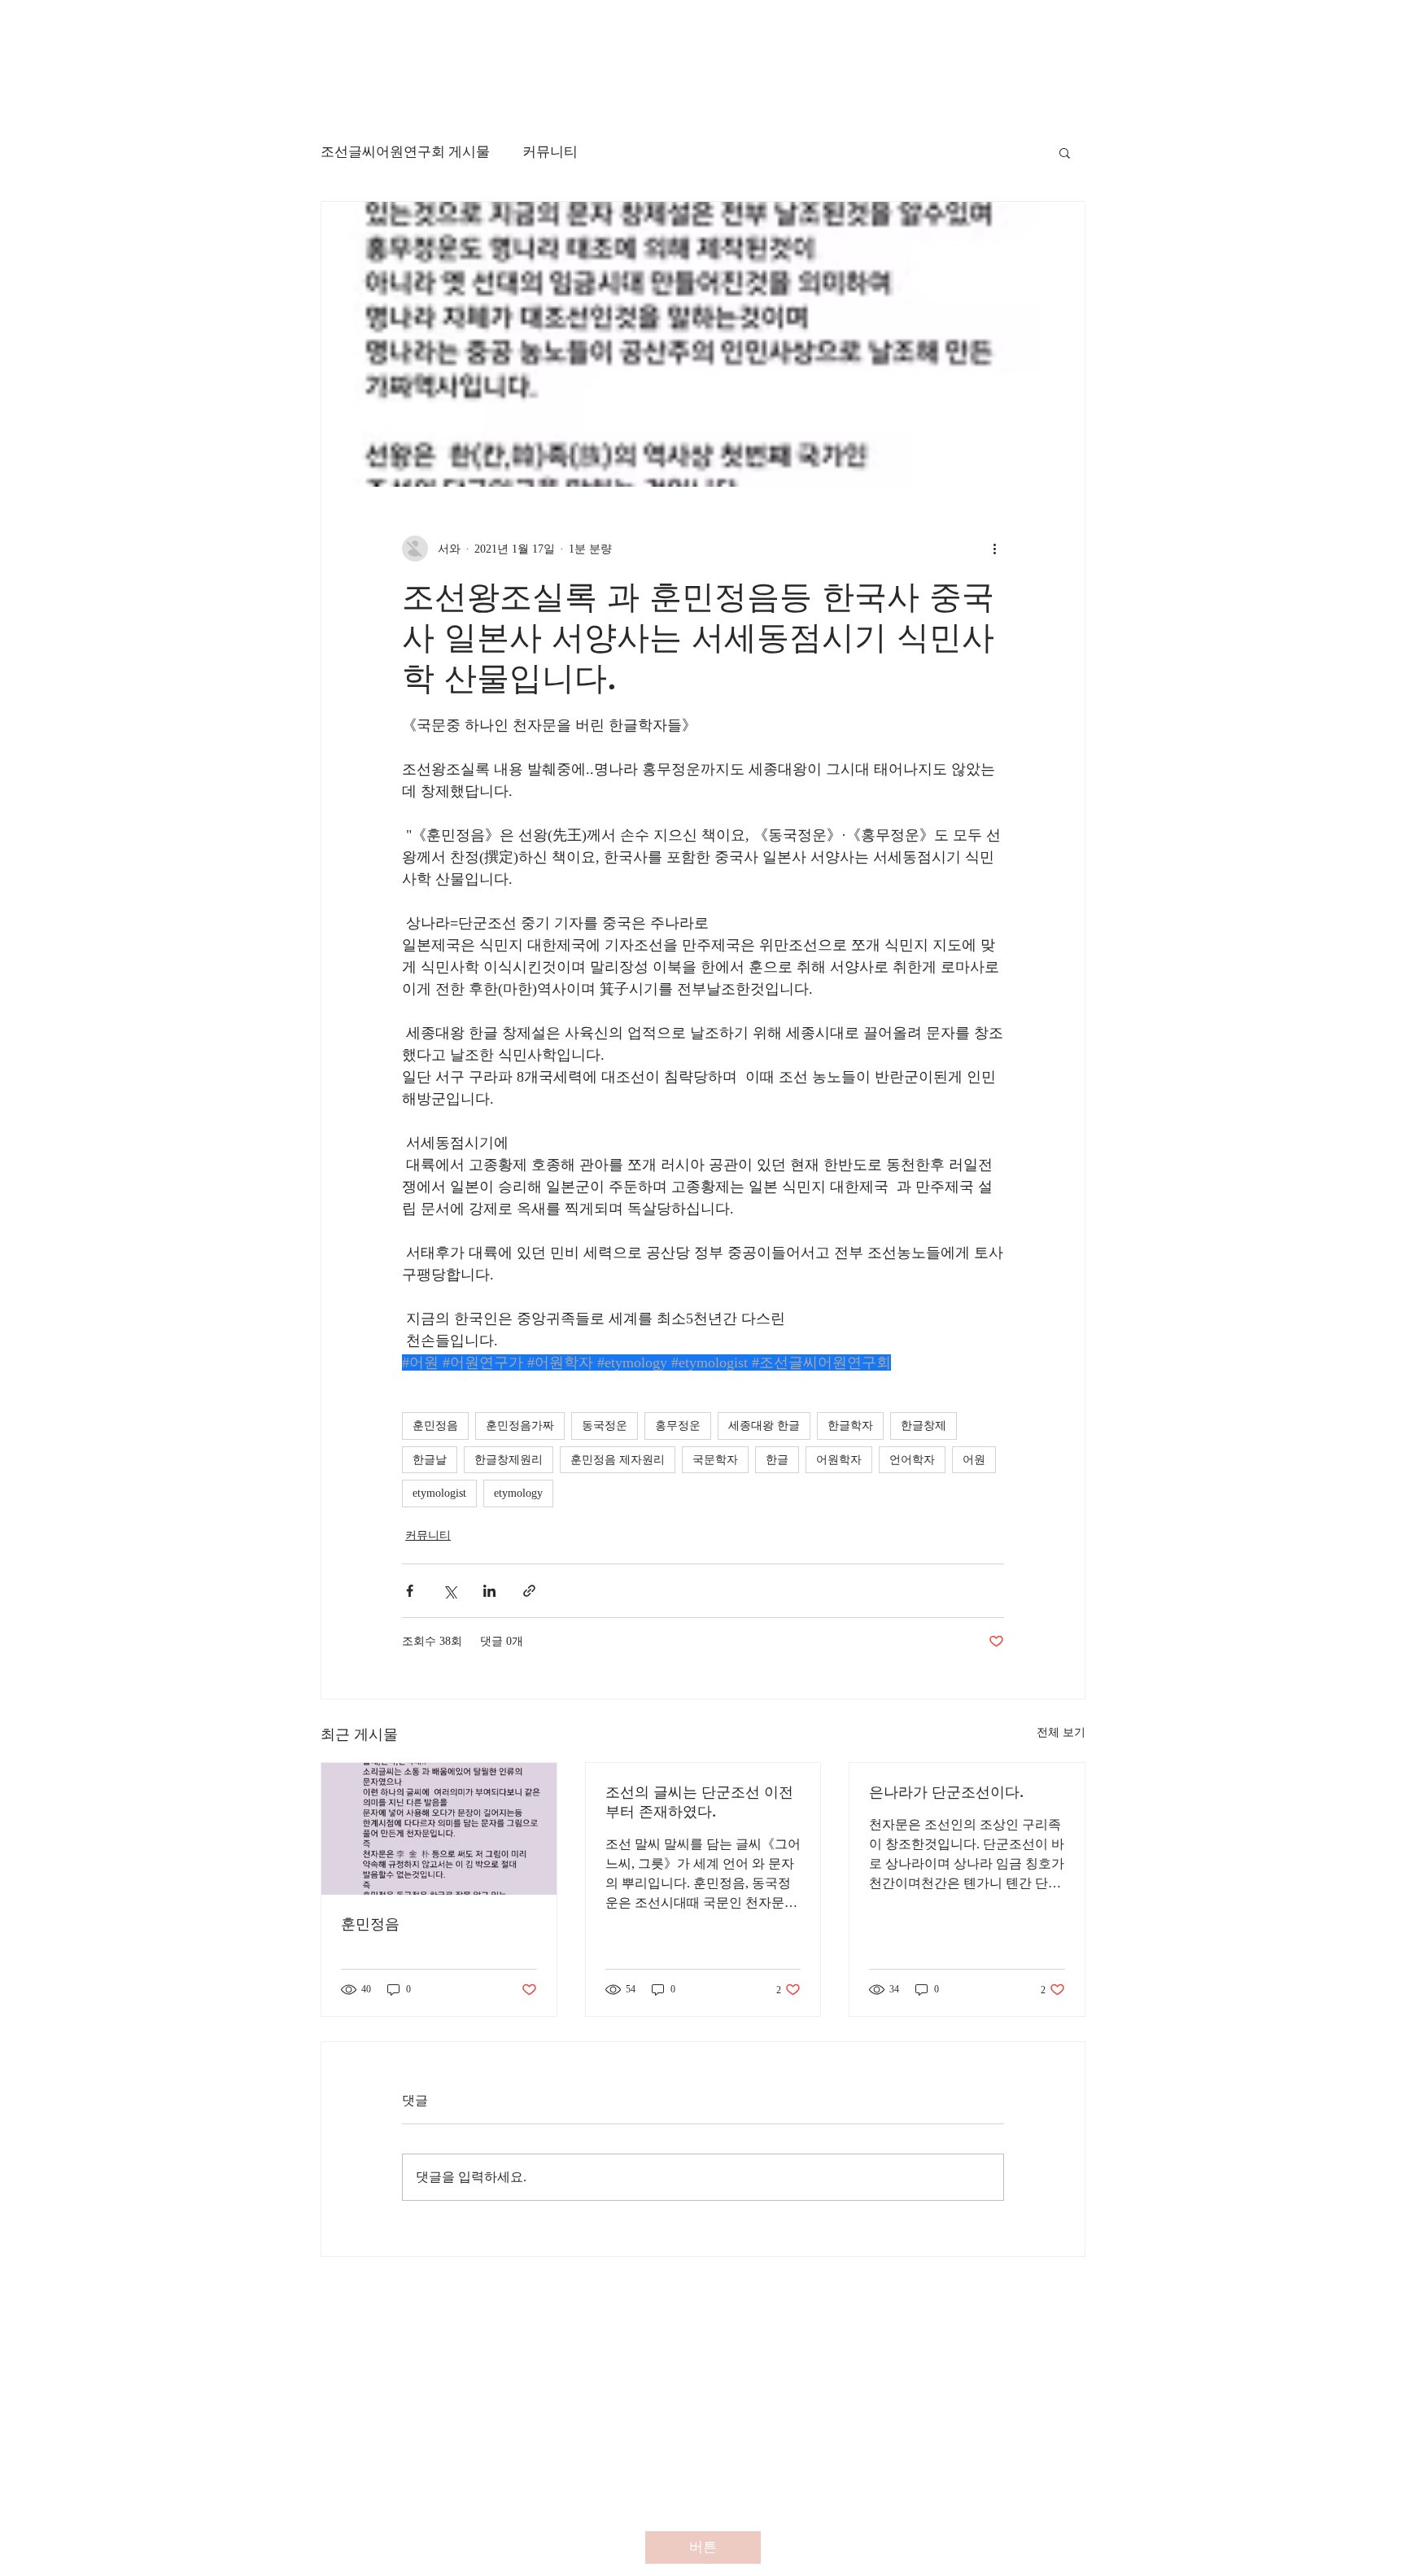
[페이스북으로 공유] (410, 1591)
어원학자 (839, 1460)
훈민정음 (435, 1426)
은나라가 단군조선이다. (946, 1792)
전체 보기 (1061, 1732)
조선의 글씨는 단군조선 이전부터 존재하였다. (699, 1802)
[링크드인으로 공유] (489, 1591)
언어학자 (912, 1460)
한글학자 (850, 1426)
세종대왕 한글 (764, 1426)
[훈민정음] (439, 1829)
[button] (1065, 152)
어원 (974, 1460)
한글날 (430, 1460)
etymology (518, 1493)
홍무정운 (678, 1426)
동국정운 (605, 1426)
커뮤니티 (550, 152)
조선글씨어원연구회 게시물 (405, 152)
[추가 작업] (994, 549)
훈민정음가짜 (520, 1426)
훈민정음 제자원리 (618, 1460)
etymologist (439, 1493)
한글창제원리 (509, 1460)
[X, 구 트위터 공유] (450, 1591)
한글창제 (924, 1426)
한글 (777, 1460)
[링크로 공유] (529, 1591)
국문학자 (715, 1460)
